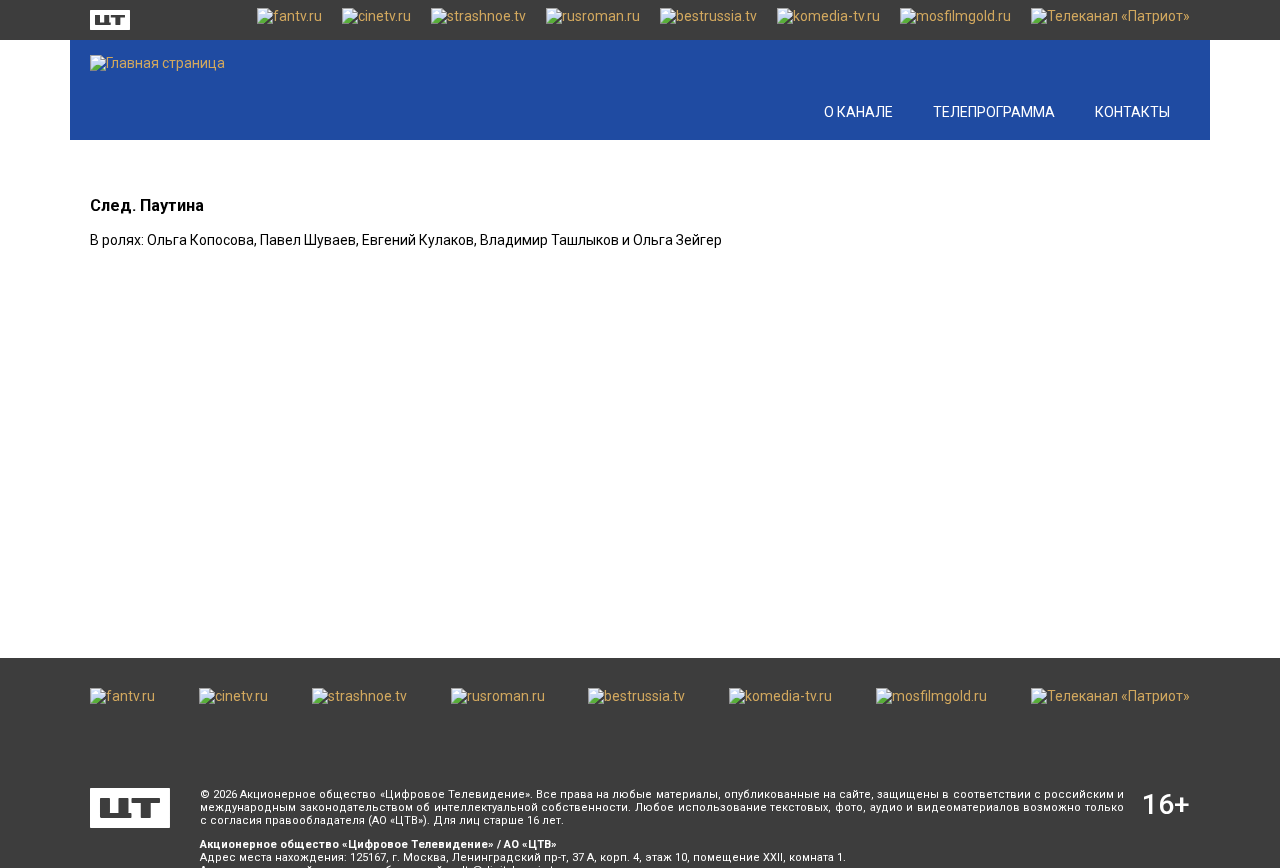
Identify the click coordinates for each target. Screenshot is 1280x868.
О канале (858, 112)
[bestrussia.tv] (708, 20)
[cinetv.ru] (376, 20)
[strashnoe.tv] (478, 20)
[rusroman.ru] (593, 20)
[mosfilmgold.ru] (955, 20)
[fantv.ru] (289, 20)
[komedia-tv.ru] (828, 20)
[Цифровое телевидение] (130, 808)
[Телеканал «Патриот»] (1110, 20)
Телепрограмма (994, 112)
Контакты (1132, 112)
